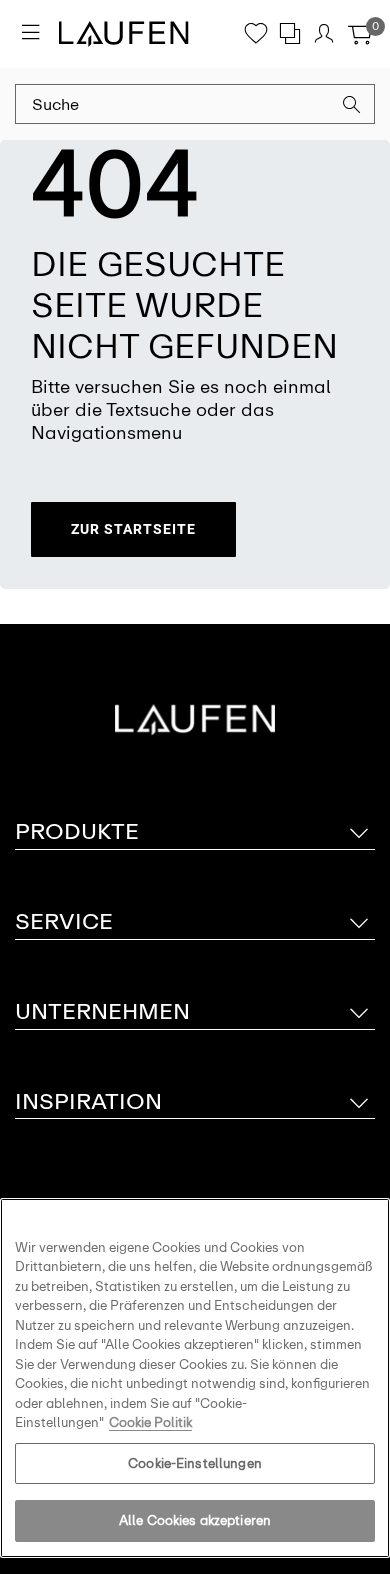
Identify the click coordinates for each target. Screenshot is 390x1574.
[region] (195, 1378)
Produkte (77, 831)
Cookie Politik (150, 1422)
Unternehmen (102, 1011)
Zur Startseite (133, 529)
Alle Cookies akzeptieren (195, 1520)
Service (64, 921)
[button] (352, 107)
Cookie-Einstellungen (195, 1463)
